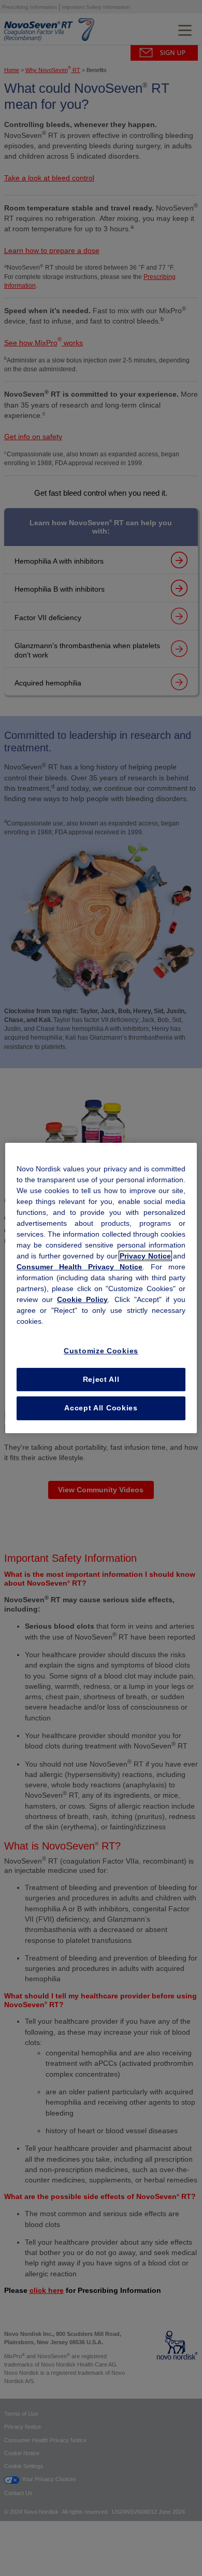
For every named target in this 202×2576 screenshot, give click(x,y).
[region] (101, 1288)
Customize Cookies (101, 1351)
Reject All (101, 1379)
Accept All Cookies (101, 1408)
